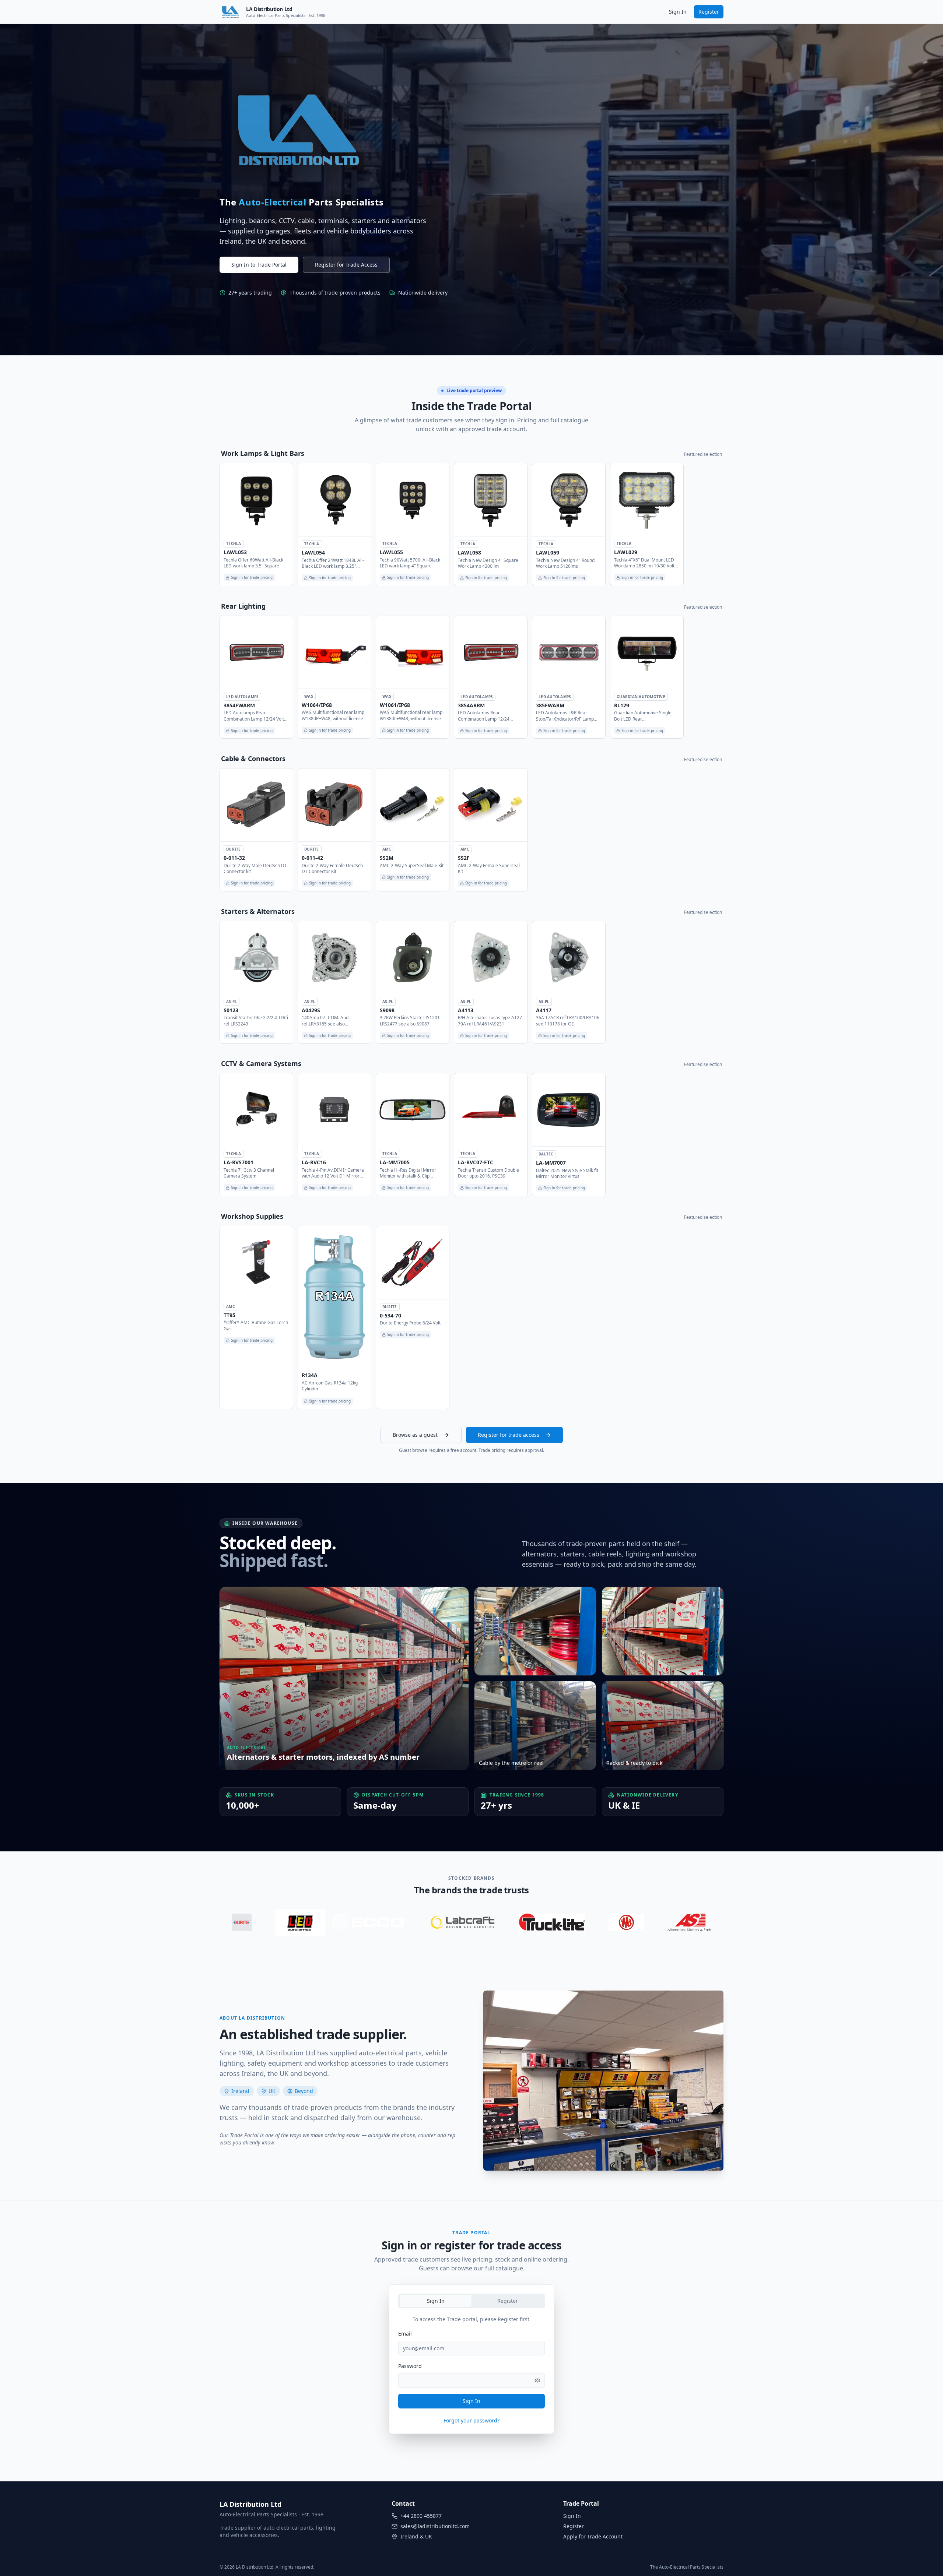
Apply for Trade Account (593, 2536)
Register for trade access (509, 1435)
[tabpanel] (471, 2375)
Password (410, 2366)
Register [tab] (508, 2301)
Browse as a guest (415, 1435)
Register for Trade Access (346, 265)
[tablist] (471, 2301)
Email (405, 2334)
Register (709, 12)
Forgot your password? (471, 2420)
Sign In (678, 12)
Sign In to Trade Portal (259, 265)
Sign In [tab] (436, 2301)
